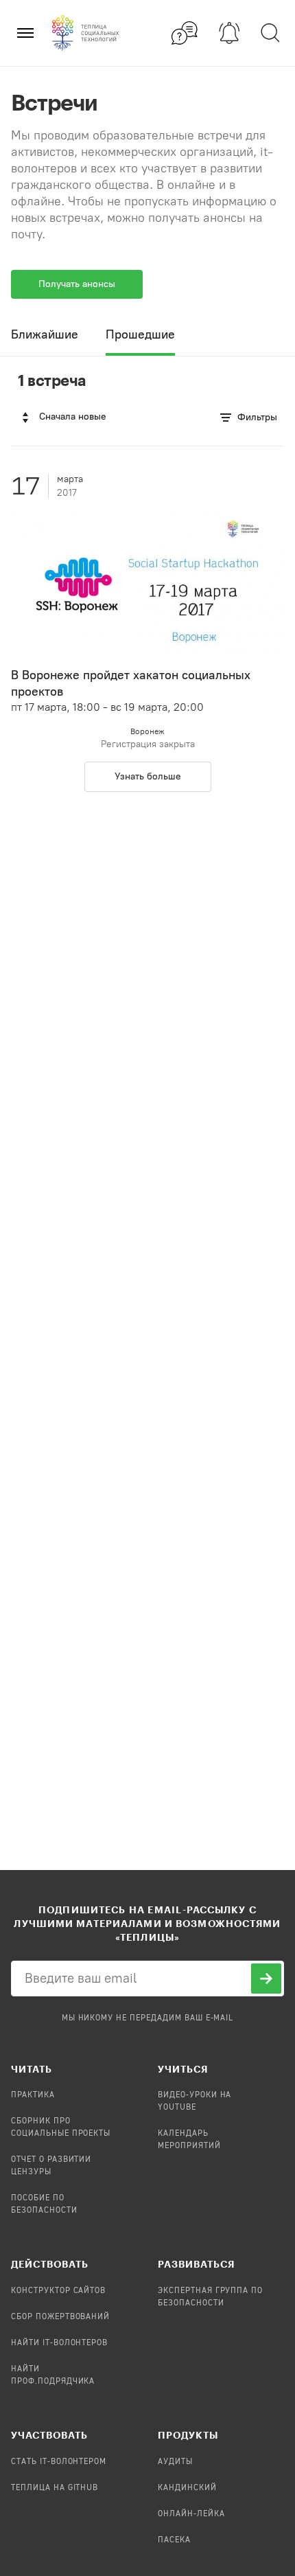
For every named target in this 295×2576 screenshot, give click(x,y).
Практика (33, 2095)
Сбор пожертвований (60, 2317)
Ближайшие (45, 334)
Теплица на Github (55, 2488)
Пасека (174, 2540)
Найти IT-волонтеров (59, 2343)
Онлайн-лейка (191, 2514)
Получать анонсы (77, 284)
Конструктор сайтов (58, 2291)
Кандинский (187, 2488)
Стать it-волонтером (59, 2462)
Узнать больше (148, 776)
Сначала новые (73, 417)
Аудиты (175, 2462)
